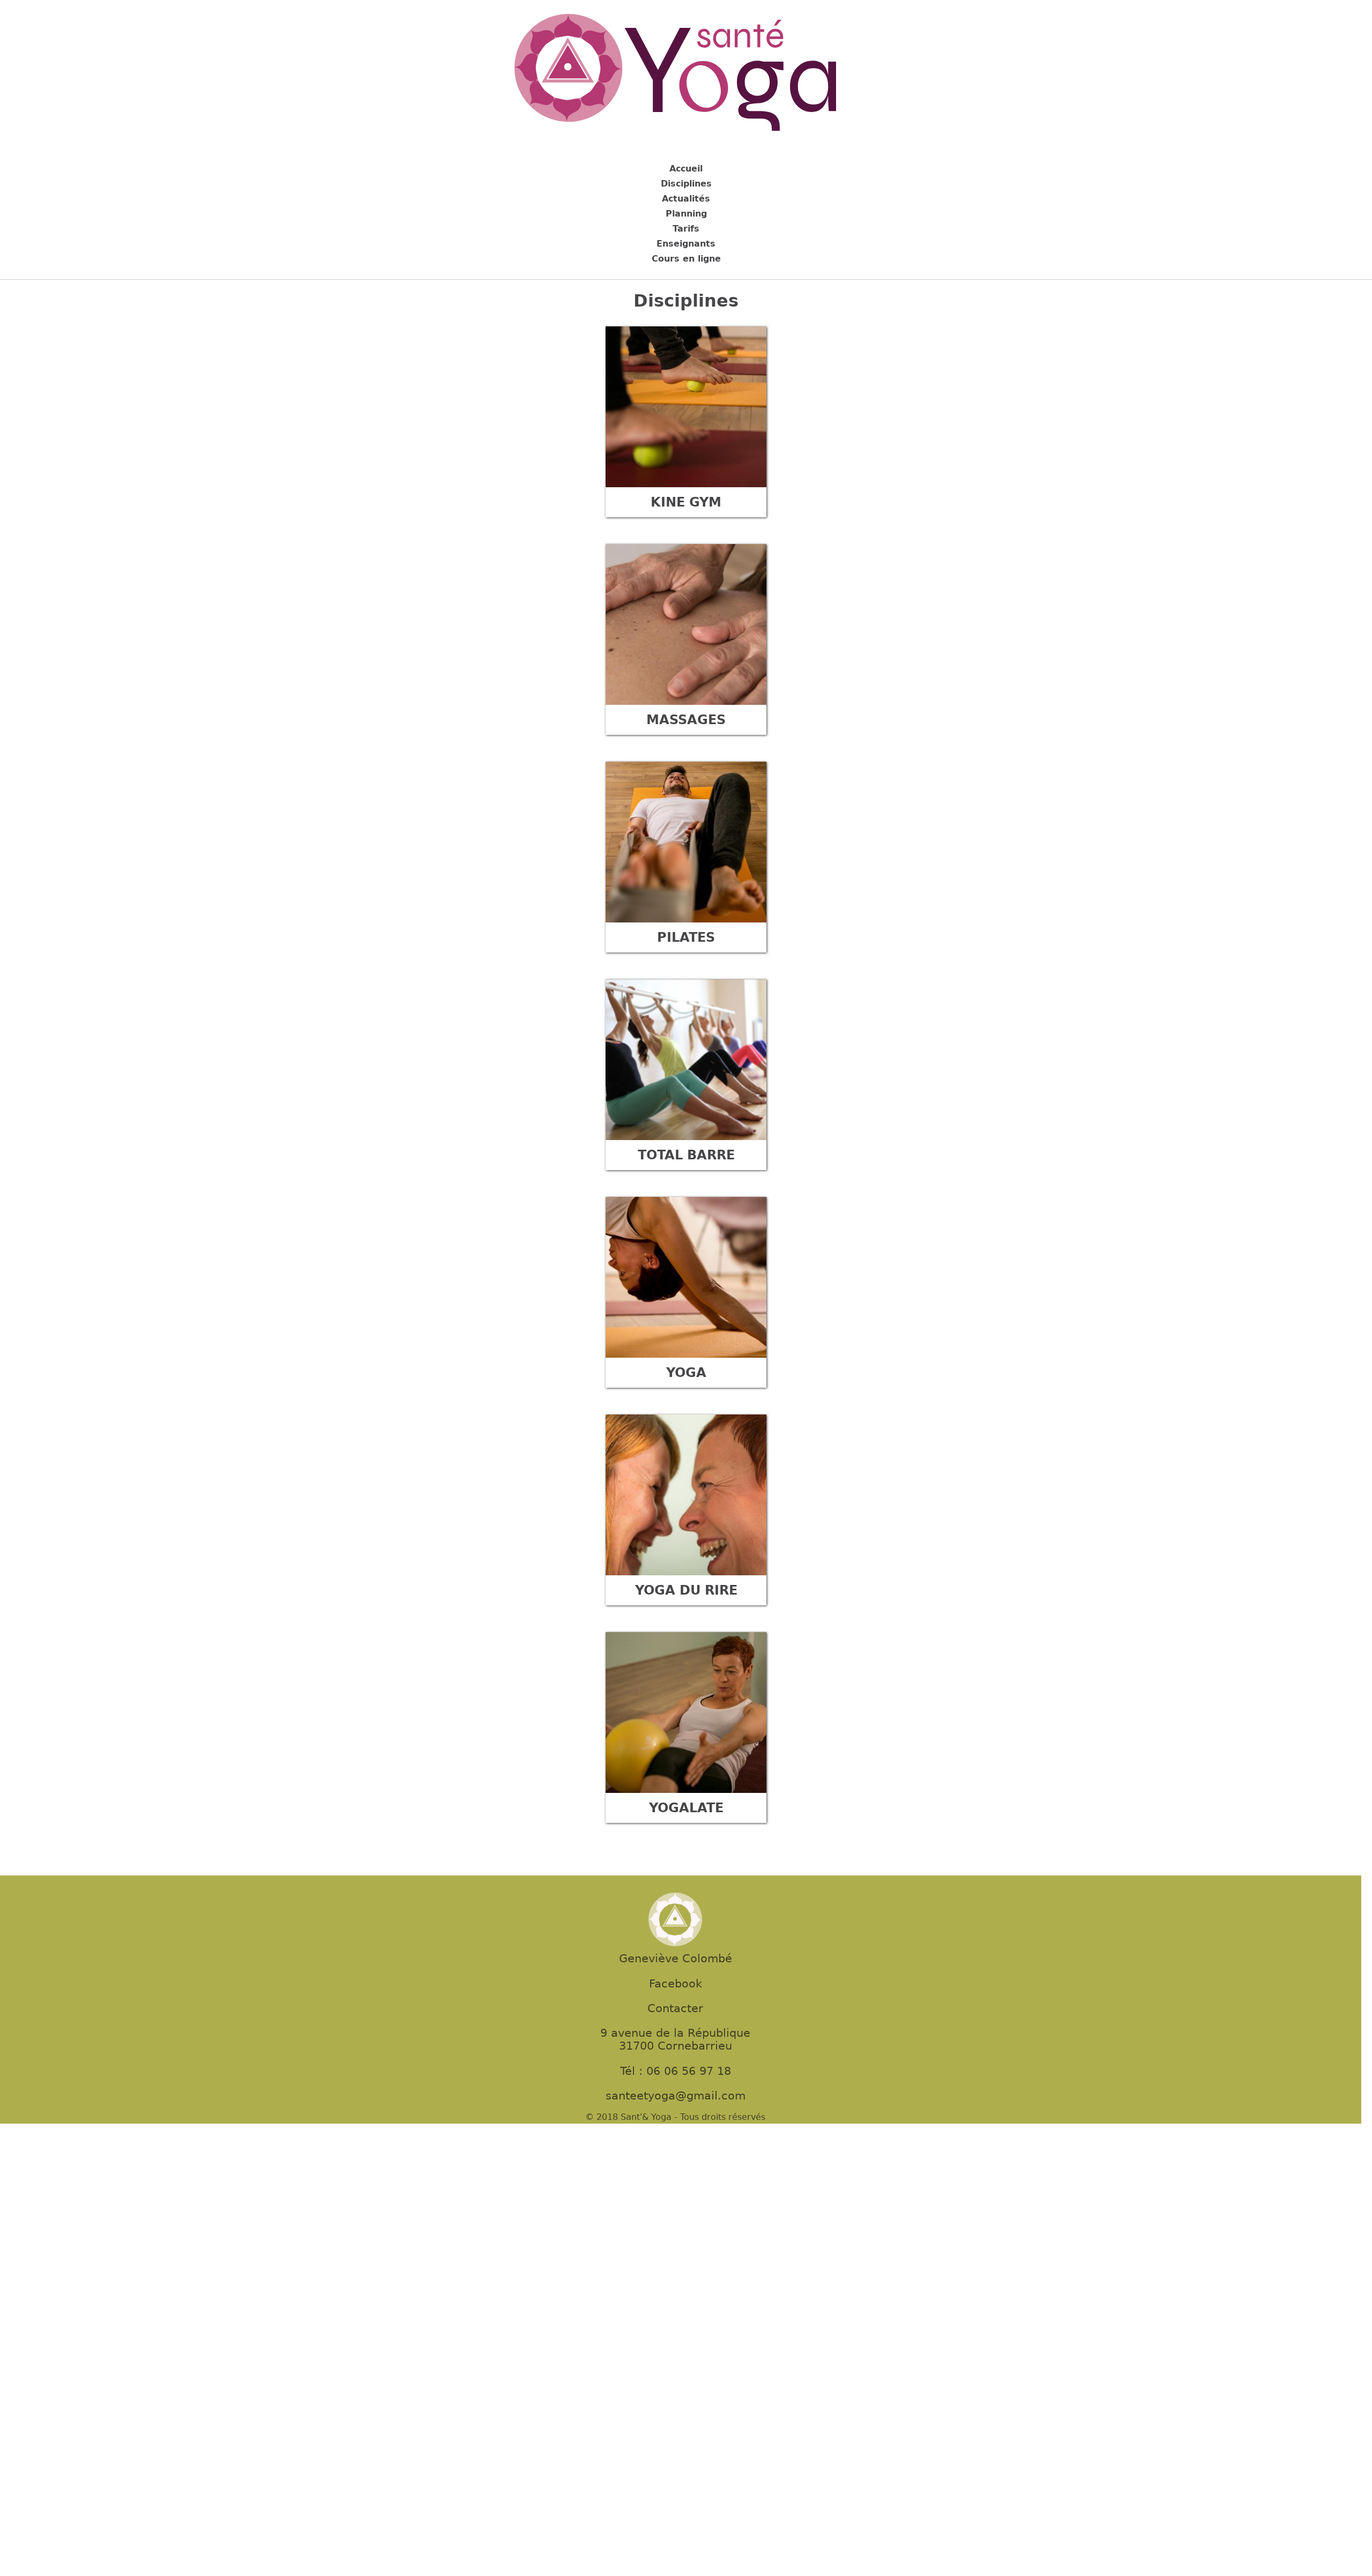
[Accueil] (675, 74)
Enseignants (686, 244)
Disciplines (686, 184)
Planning (686, 214)
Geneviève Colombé (676, 1959)
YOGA (686, 1373)
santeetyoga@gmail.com (676, 2096)
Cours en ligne (686, 259)
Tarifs (686, 229)
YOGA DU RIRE (686, 1590)
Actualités (686, 199)
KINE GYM (686, 502)
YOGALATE (686, 1808)
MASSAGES (686, 720)
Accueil (686, 169)
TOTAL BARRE (686, 1155)
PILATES (686, 937)
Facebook (676, 1984)
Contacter (675, 2008)
